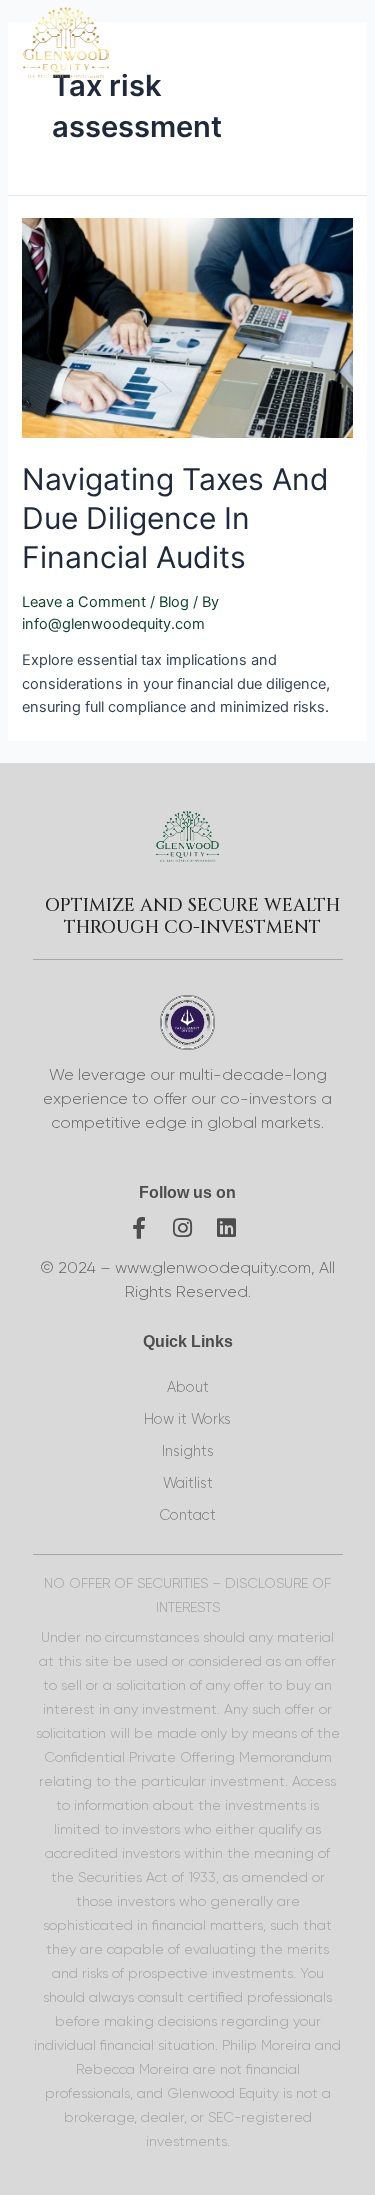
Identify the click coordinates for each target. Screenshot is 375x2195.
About (188, 1387)
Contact (187, 1515)
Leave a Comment (84, 602)
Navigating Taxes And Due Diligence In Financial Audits (175, 518)
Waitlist (188, 1483)
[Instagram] (183, 1228)
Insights (188, 1451)
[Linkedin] (227, 1228)
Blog (174, 602)
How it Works (187, 1419)
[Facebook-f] (139, 1228)
